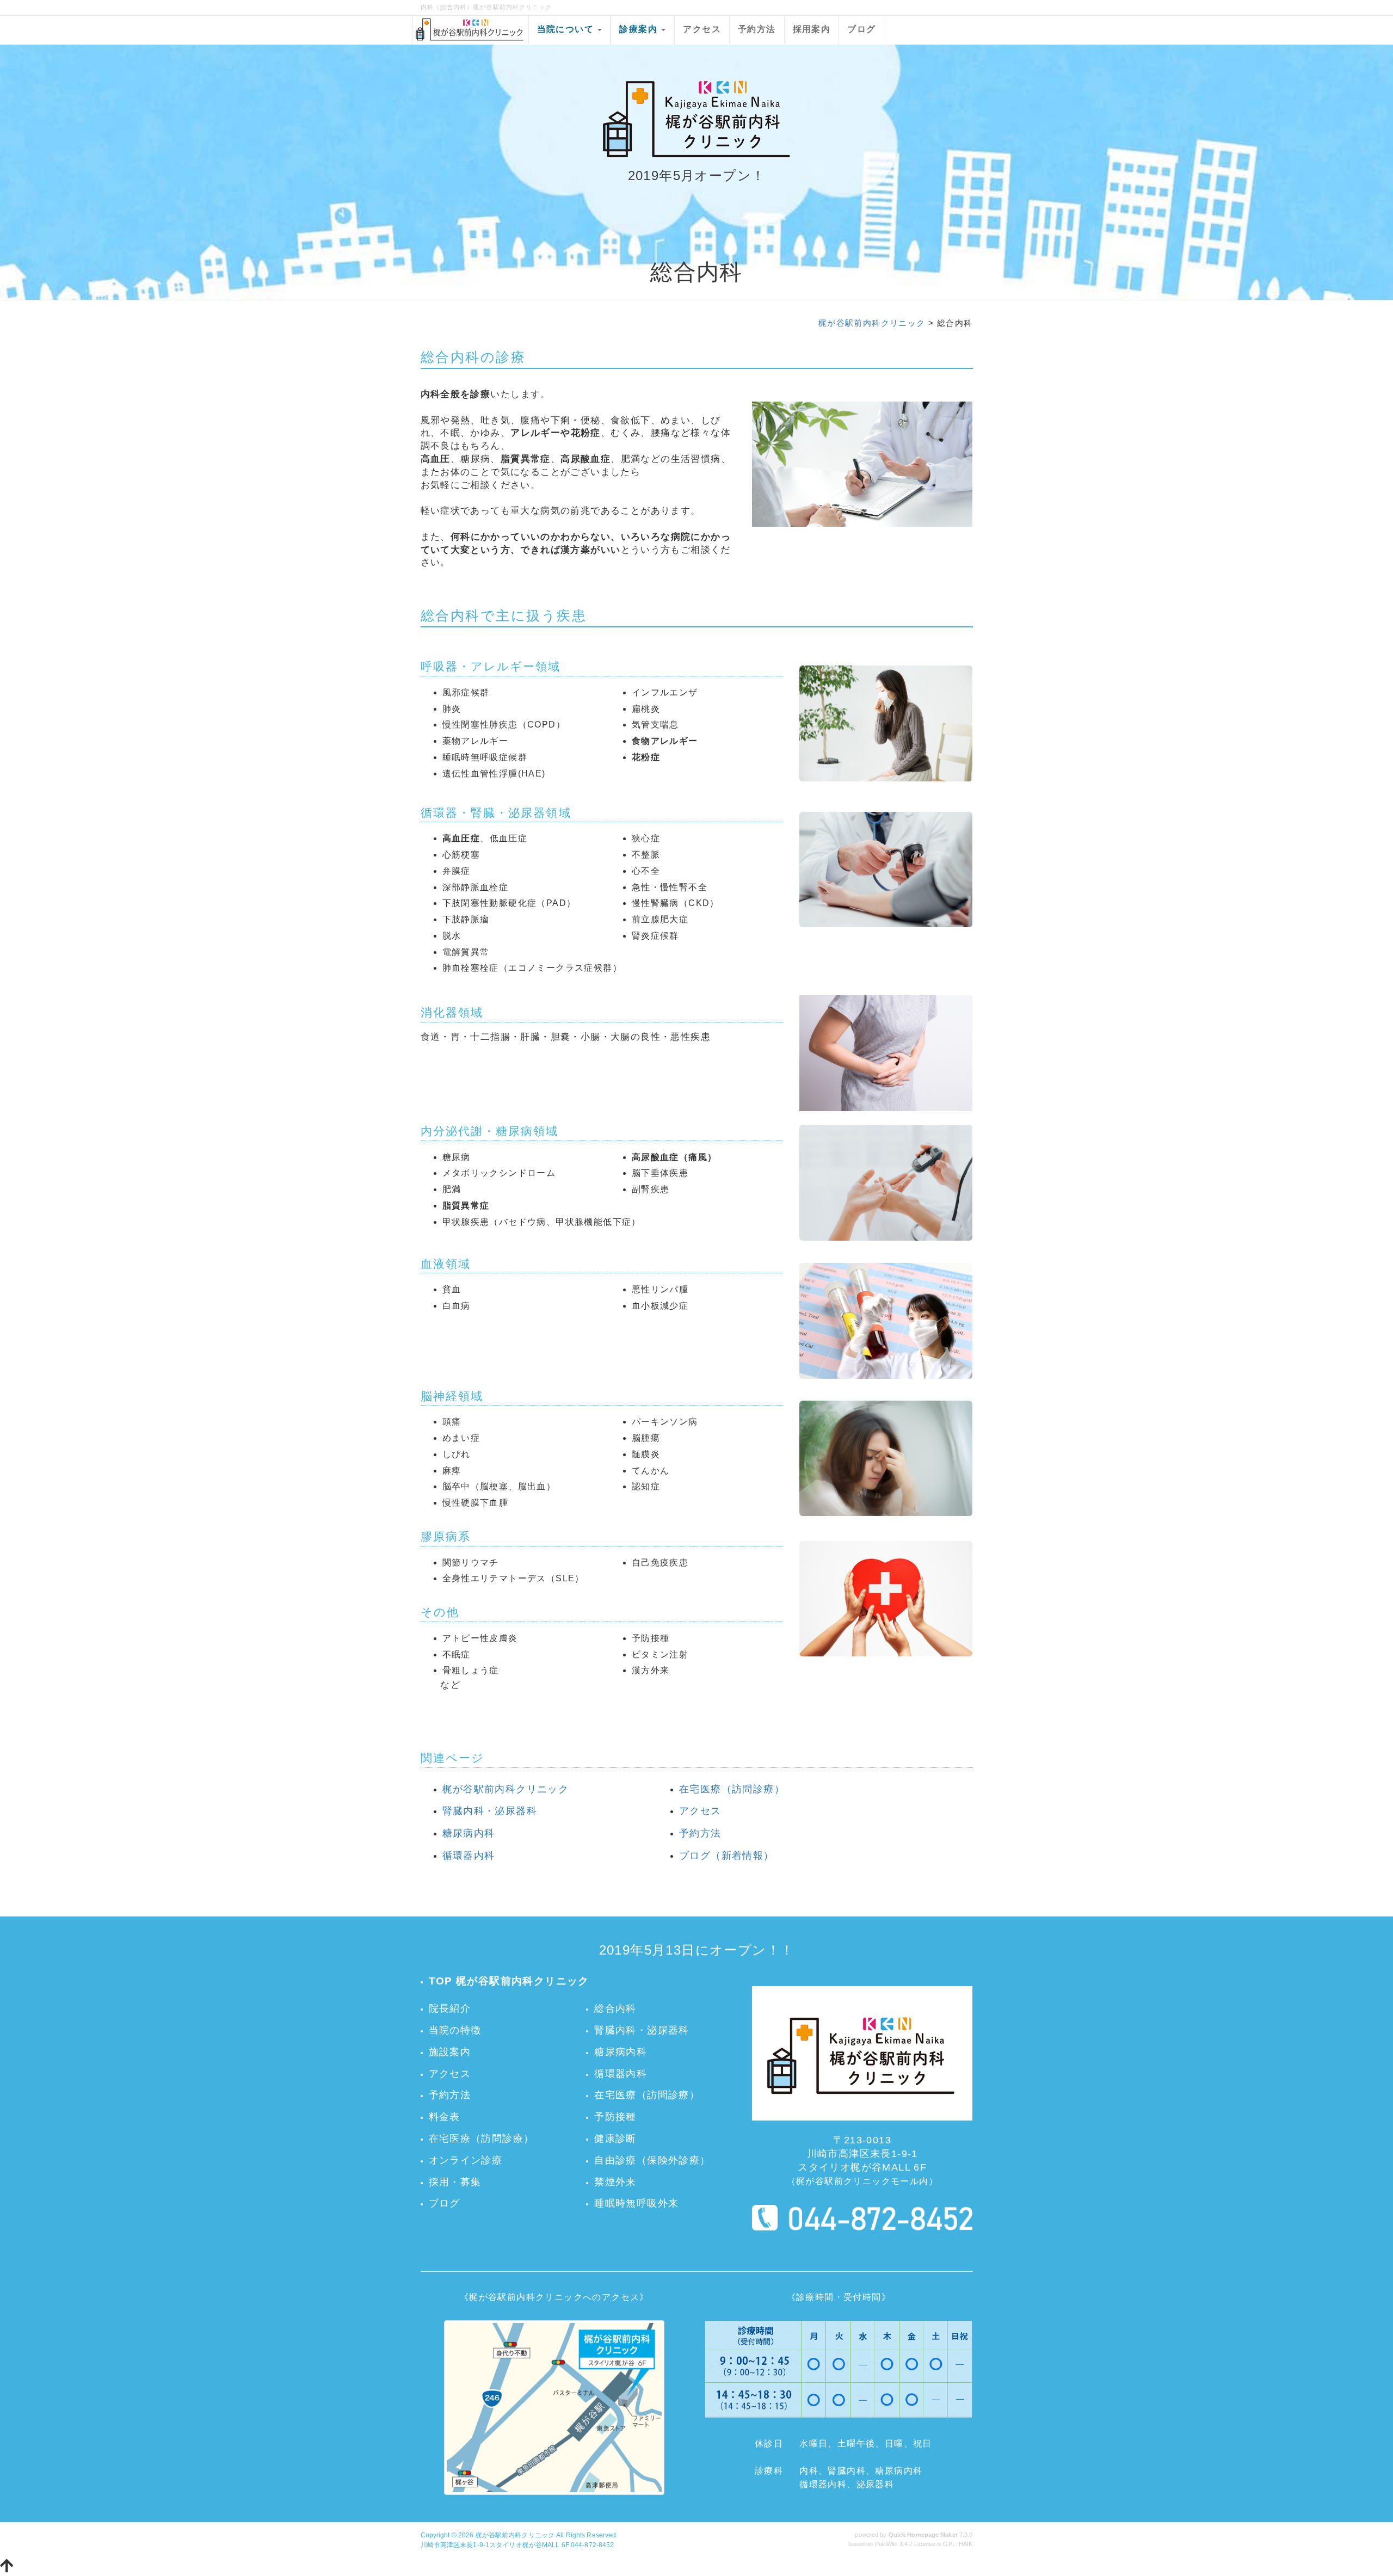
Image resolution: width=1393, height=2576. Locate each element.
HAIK (966, 2544)
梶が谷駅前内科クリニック (872, 323)
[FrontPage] (862, 2055)
